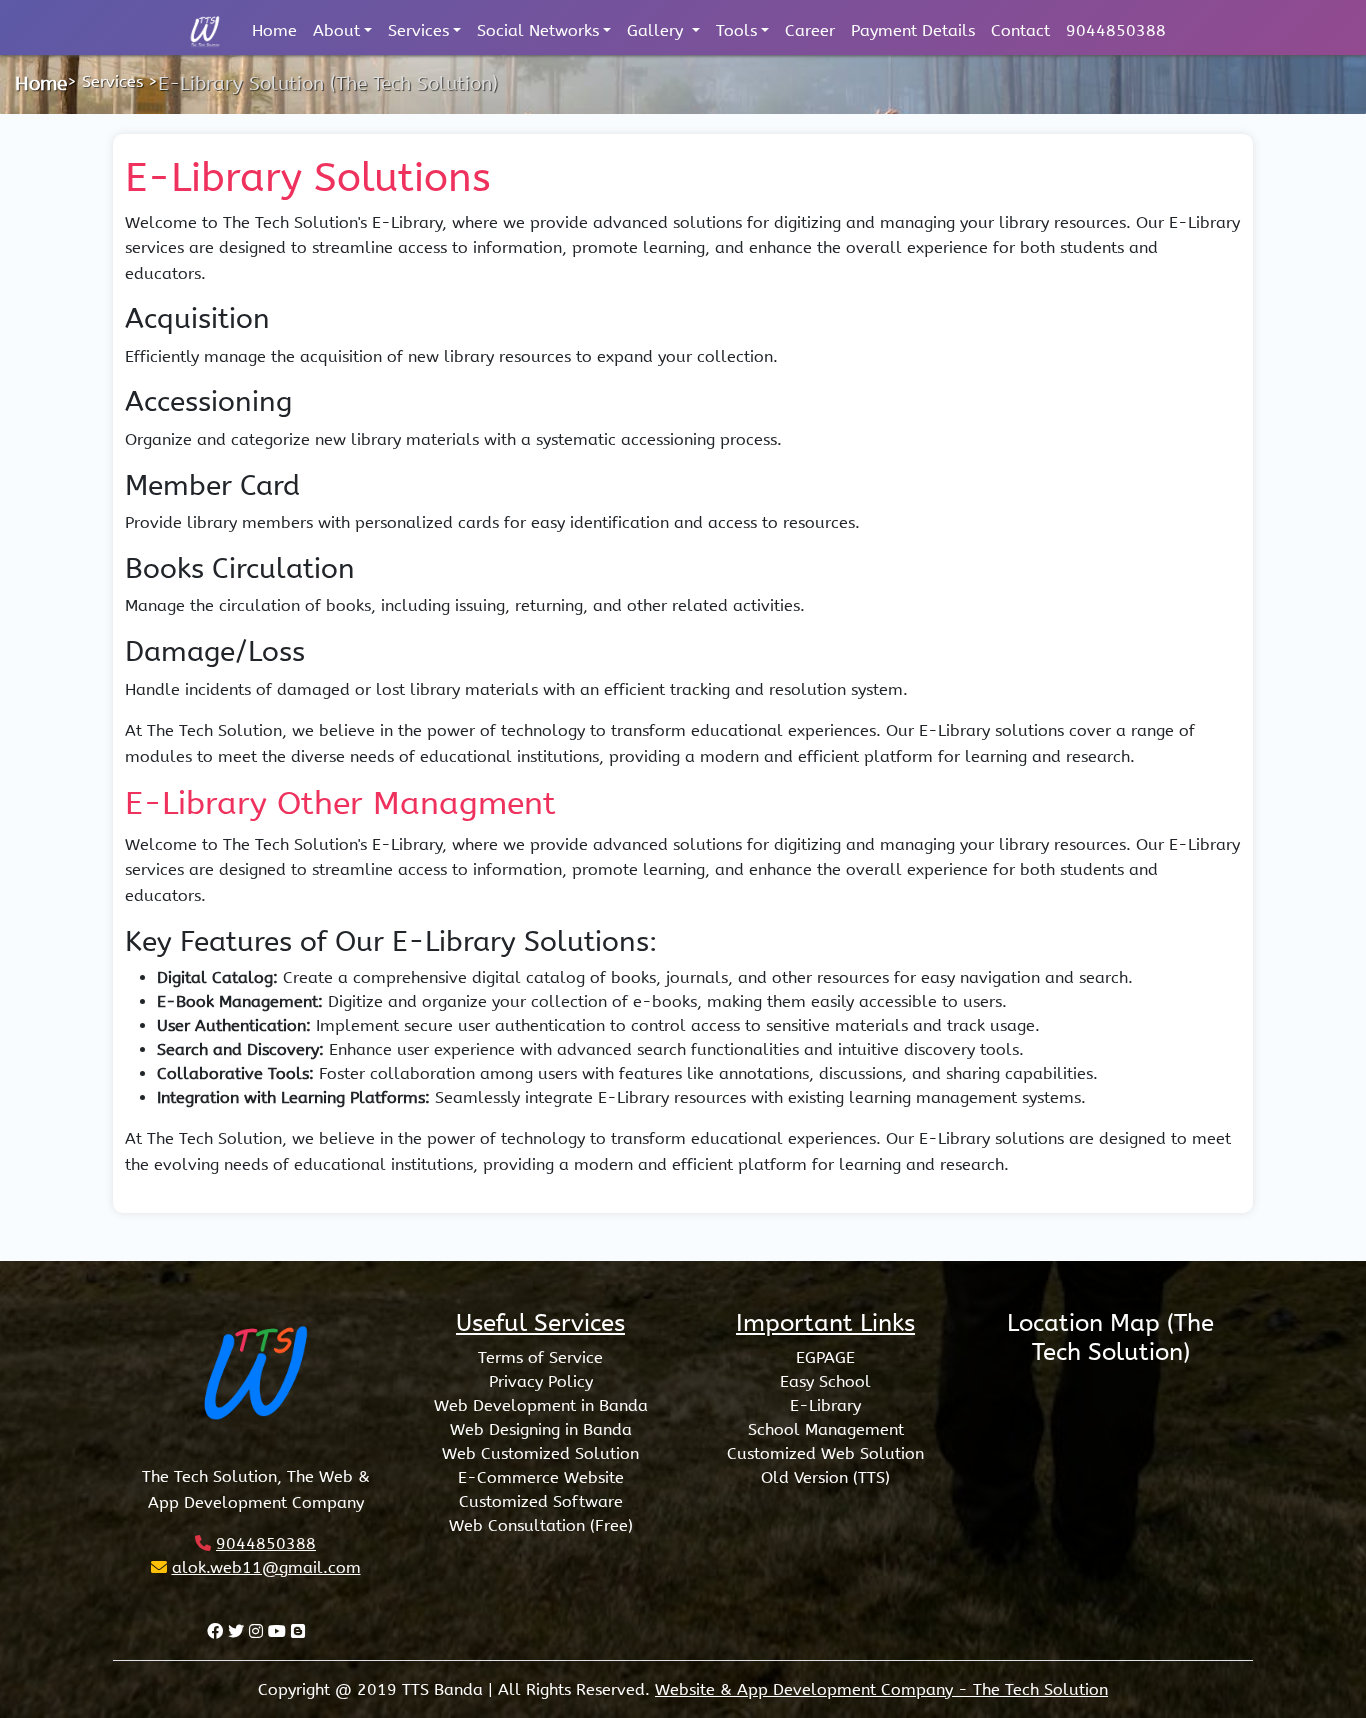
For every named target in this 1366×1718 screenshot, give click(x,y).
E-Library (825, 1405)
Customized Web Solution (825, 1453)
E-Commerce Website (541, 1477)
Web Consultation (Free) (541, 1525)
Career (810, 30)
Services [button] (418, 30)
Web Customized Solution (540, 1453)
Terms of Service (540, 1357)
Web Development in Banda (541, 1405)
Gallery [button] (657, 30)
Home (274, 30)
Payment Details (913, 30)
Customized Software (541, 1501)
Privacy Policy (541, 1381)
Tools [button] (736, 30)
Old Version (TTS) (825, 1477)
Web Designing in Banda (541, 1429)
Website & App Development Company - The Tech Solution (881, 1689)
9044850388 (1116, 30)
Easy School (825, 1381)
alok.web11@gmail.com (266, 1567)
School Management (826, 1429)
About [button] (336, 30)
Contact (1020, 30)
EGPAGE (825, 1357)
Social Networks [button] (538, 30)
